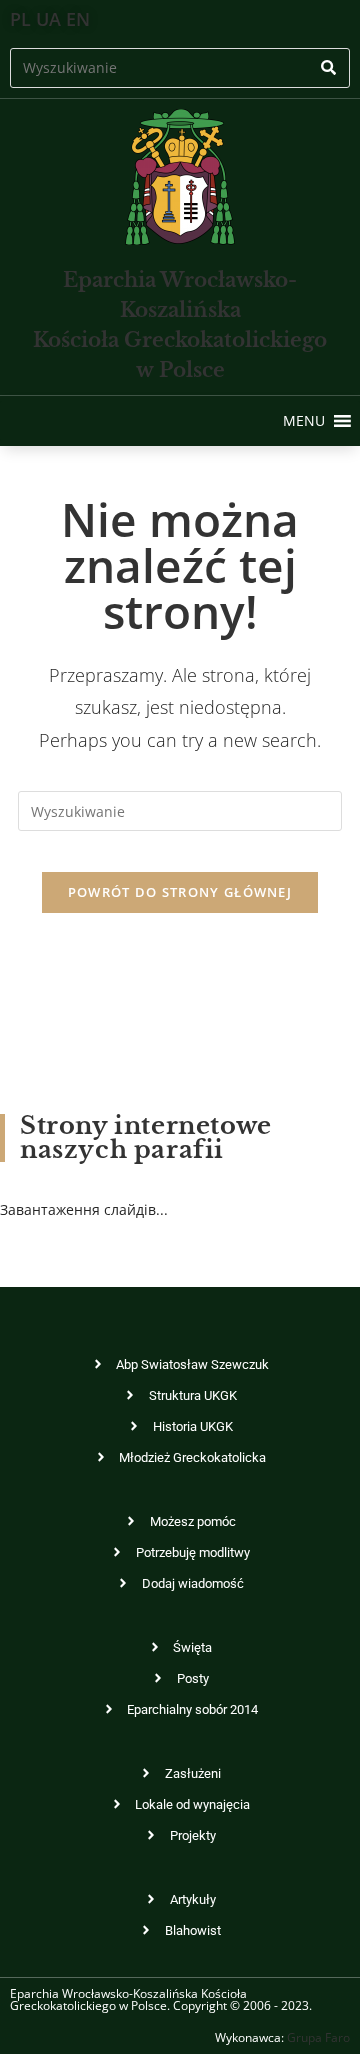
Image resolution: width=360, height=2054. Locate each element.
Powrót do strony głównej (180, 892)
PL (20, 19)
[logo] (180, 177)
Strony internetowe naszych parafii (146, 1137)
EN (78, 19)
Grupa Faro (318, 2037)
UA (48, 19)
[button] (304, 421)
